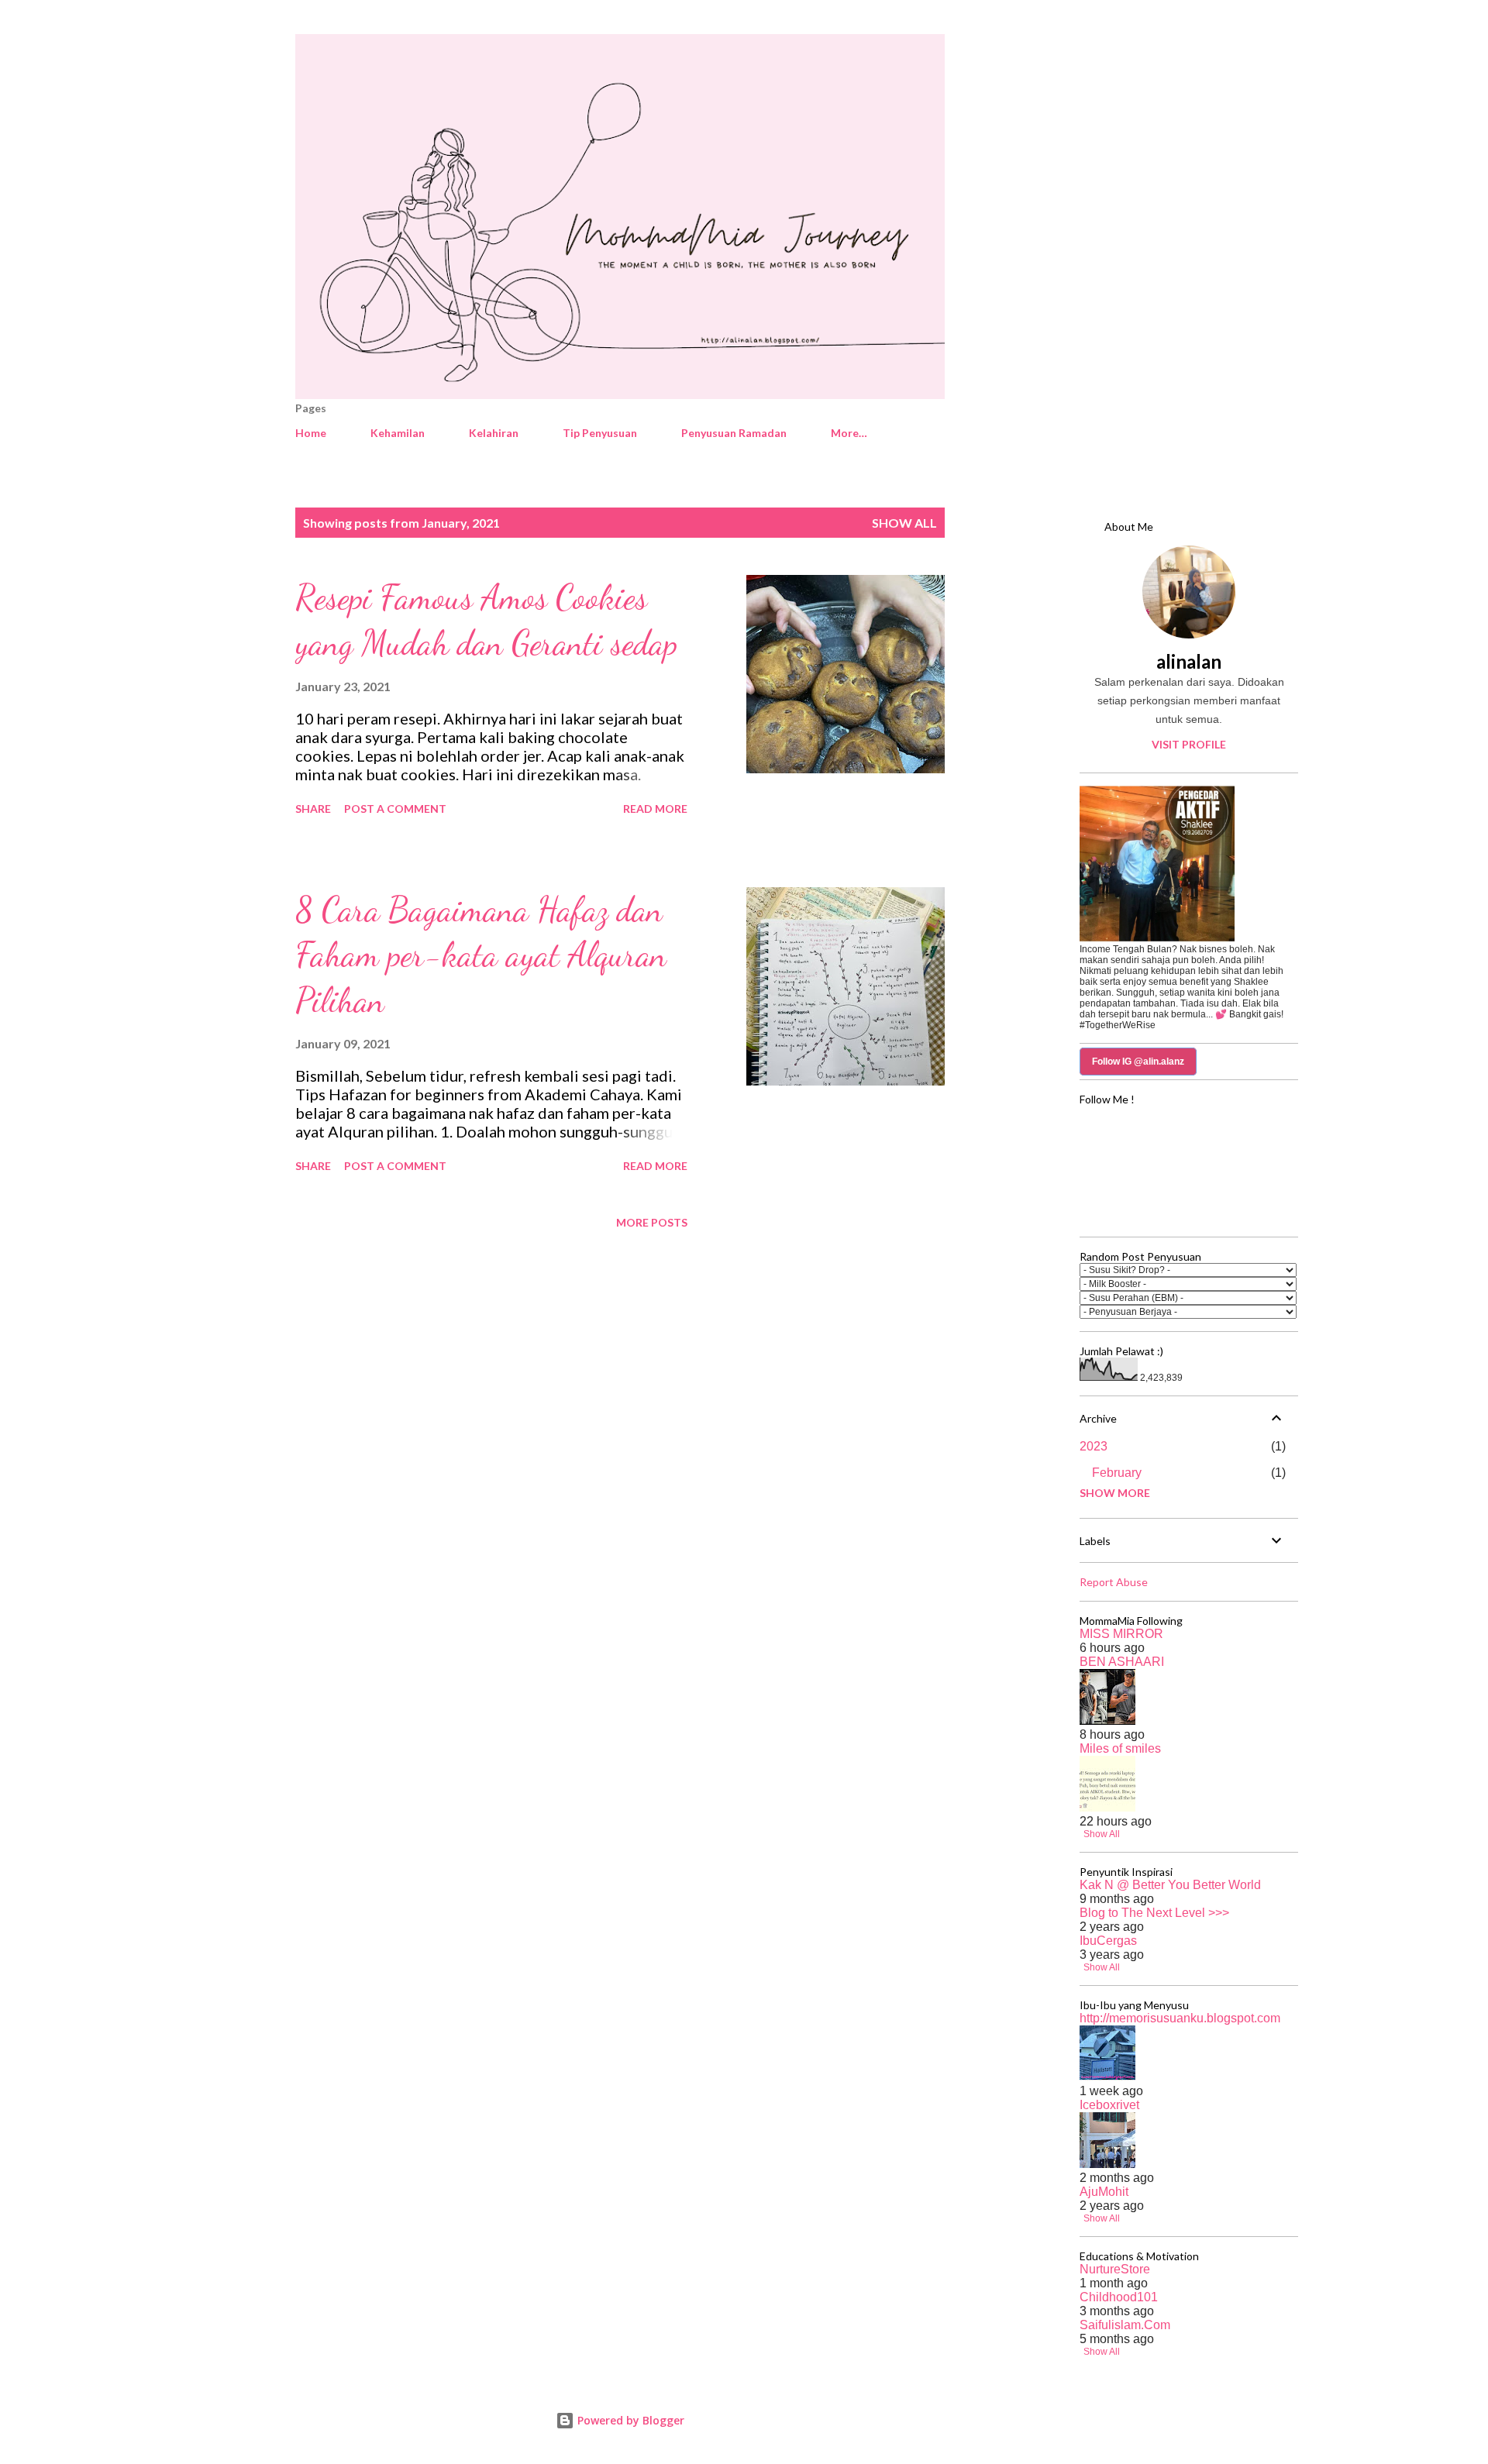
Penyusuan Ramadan (734, 433)
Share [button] (313, 809)
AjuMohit (1104, 2192)
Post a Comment (395, 809)
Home (311, 433)
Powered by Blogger (629, 2420)
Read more (655, 809)
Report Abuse (1114, 1582)
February (1117, 1473)
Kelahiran (494, 433)
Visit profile (1189, 744)
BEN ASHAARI (1122, 1662)
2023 (1094, 1446)
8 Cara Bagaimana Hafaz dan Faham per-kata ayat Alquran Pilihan (481, 955)
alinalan (1189, 661)
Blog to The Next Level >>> (1154, 1913)
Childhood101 (1119, 2297)
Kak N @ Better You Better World (1170, 1885)
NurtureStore (1115, 2269)
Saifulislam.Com (1125, 2325)
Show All (1102, 1834)
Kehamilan (398, 433)
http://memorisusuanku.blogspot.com (1180, 2018)
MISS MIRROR (1121, 1634)
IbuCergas (1108, 1941)
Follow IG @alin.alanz (1138, 1062)
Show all (904, 523)
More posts (652, 1222)
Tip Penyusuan (600, 433)
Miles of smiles (1120, 1748)
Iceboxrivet (1109, 2105)
